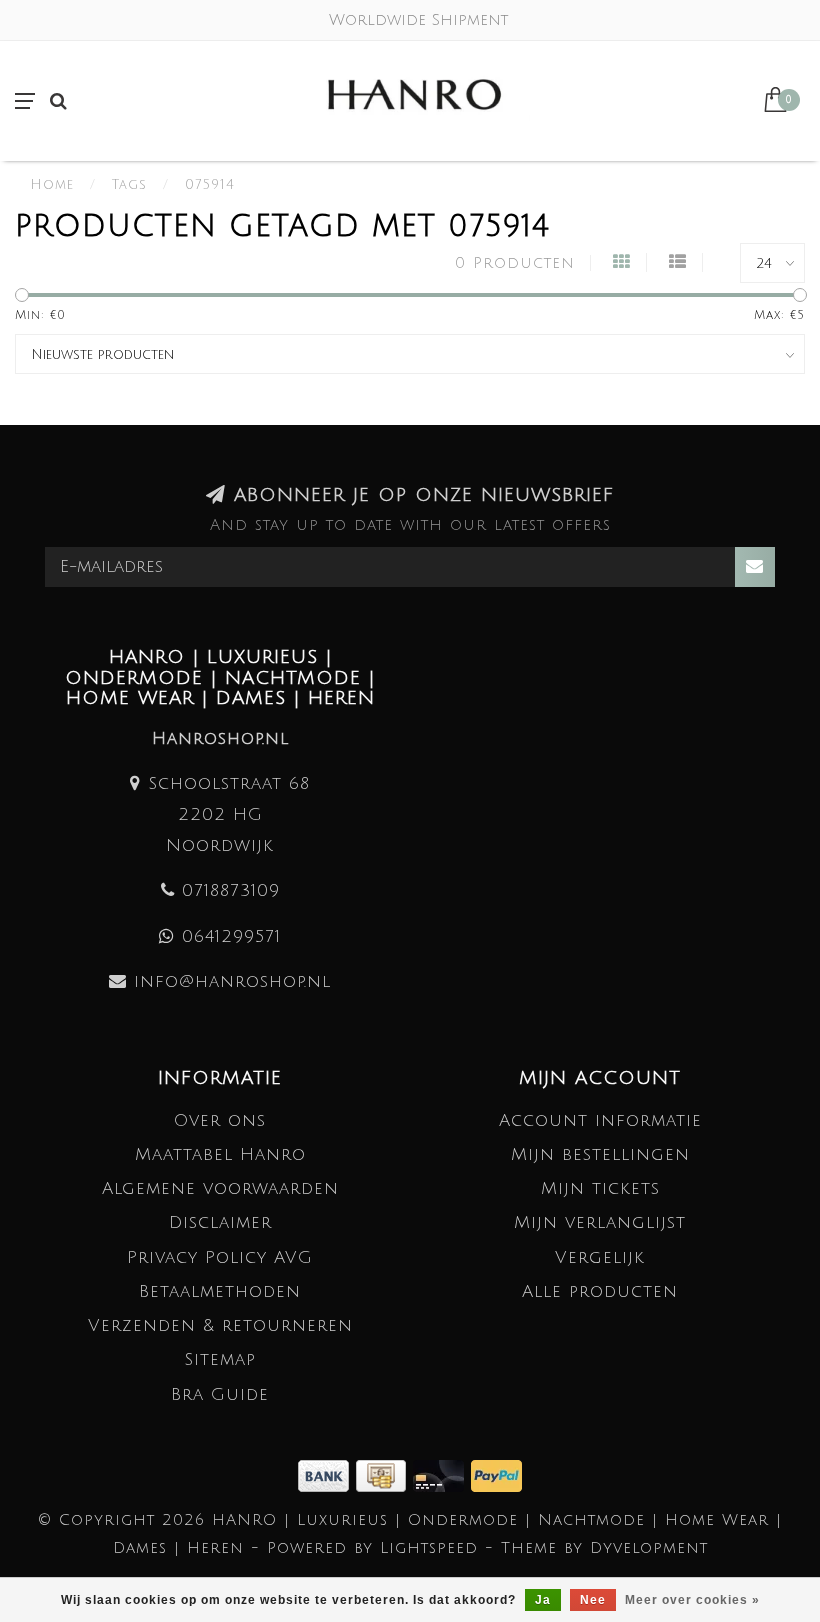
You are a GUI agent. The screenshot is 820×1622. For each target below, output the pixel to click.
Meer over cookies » (692, 1600)
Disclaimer (220, 1222)
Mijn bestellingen (600, 1154)
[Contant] (384, 1474)
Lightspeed (429, 1548)
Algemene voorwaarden (220, 1188)
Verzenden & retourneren (220, 1325)
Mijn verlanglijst (600, 1222)
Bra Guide (220, 1394)
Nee (593, 1600)
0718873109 (231, 890)
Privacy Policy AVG (220, 1257)
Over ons (220, 1120)
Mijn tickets (600, 1188)
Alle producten (600, 1291)
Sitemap (220, 1359)
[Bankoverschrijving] (327, 1474)
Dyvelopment (649, 1548)
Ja (543, 1600)
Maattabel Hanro (220, 1154)
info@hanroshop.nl (232, 981)
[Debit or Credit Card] (442, 1474)
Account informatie (600, 1120)
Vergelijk (600, 1257)
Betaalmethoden (220, 1291)
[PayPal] (496, 1474)
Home (52, 185)
